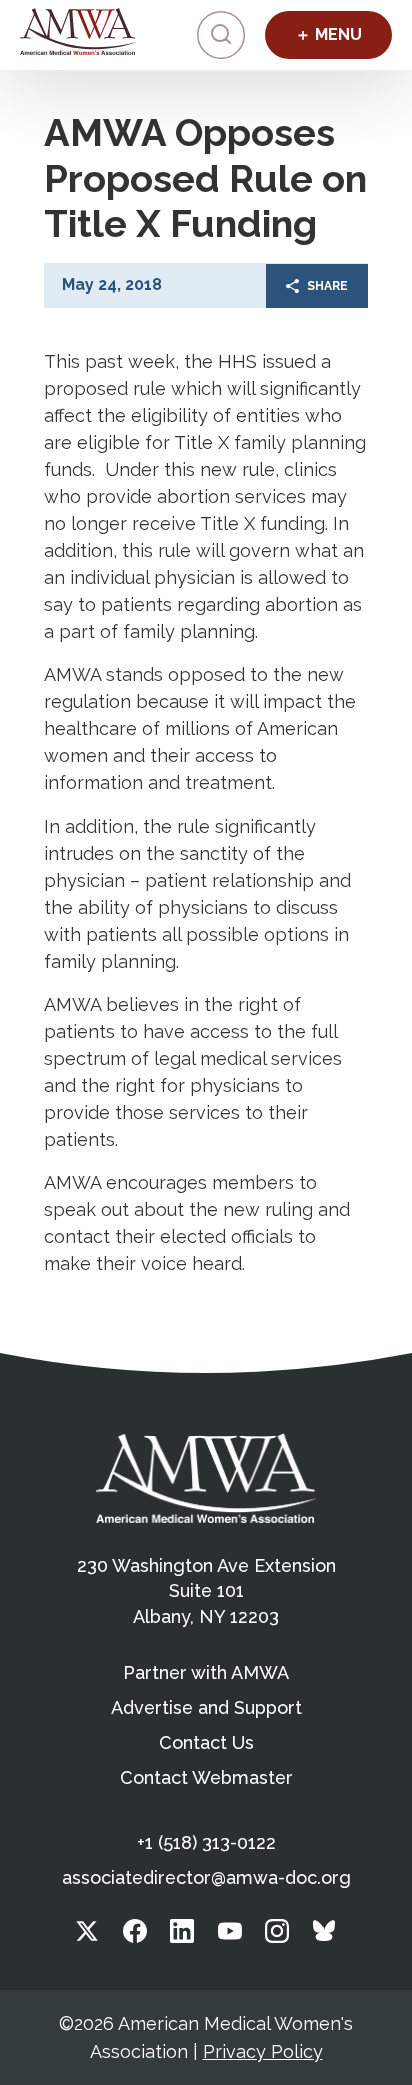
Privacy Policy (263, 2051)
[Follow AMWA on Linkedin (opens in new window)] (182, 1936)
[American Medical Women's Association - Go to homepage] (206, 1478)
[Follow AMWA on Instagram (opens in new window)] (277, 1936)
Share (327, 286)
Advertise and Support (206, 1707)
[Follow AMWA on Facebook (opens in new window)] (135, 1936)
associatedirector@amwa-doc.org (206, 1877)
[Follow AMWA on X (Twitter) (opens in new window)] (87, 1936)
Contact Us (206, 1742)
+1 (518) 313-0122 (206, 1842)
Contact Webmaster (206, 1777)
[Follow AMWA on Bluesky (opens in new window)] (325, 1936)
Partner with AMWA (206, 1672)
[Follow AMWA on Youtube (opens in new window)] (230, 1936)
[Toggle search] (221, 35)
